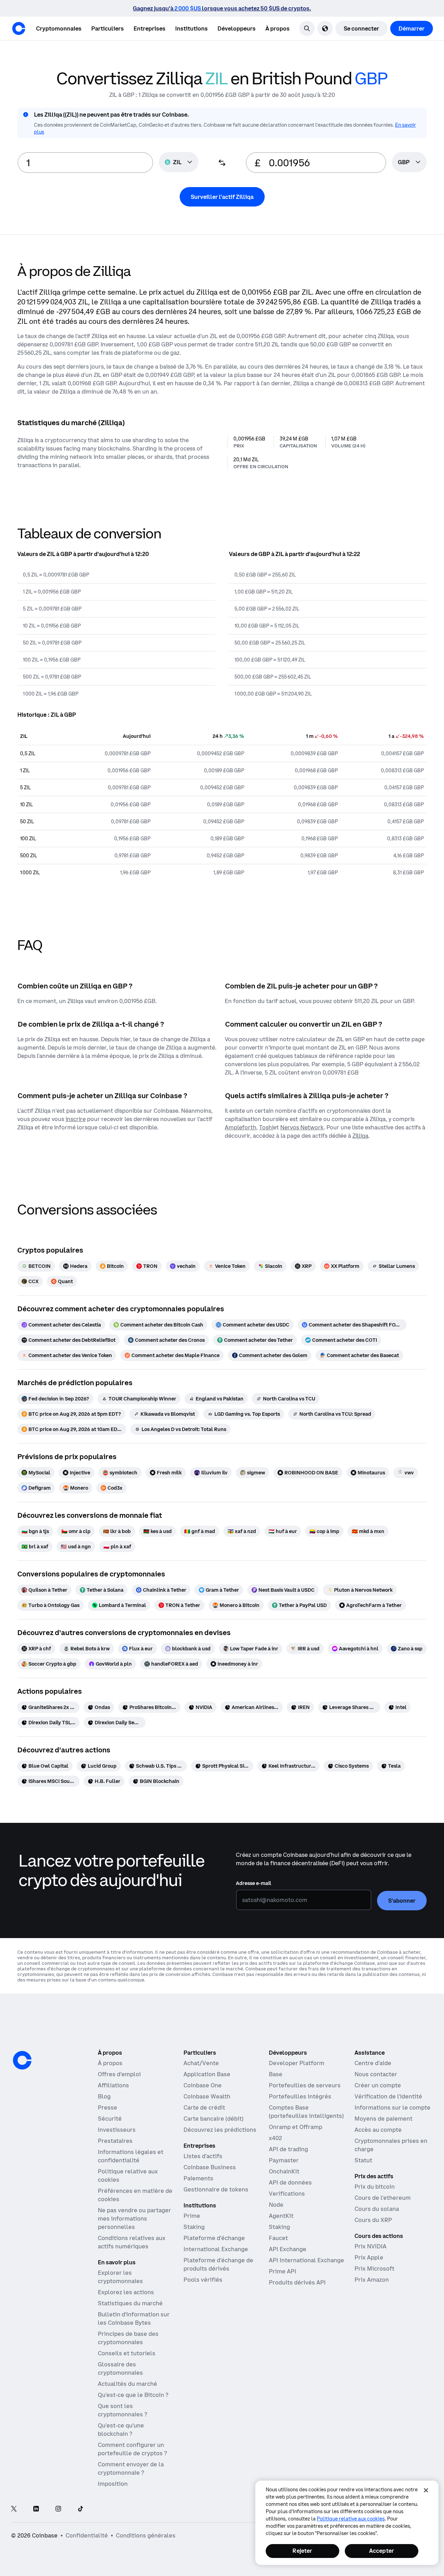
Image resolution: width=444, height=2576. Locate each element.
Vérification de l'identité (388, 2096)
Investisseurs (117, 2130)
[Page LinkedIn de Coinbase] (36, 2509)
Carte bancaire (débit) (214, 2119)
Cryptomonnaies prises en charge (391, 2145)
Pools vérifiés (203, 2280)
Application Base (207, 2074)
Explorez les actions (126, 2292)
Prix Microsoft (374, 2268)
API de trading (288, 2149)
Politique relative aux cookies (128, 2175)
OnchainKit (284, 2171)
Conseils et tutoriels (127, 2353)
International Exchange (216, 2249)
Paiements (198, 2178)
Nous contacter (376, 2074)
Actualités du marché (127, 2384)
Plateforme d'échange (214, 2238)
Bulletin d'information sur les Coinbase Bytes (134, 2318)
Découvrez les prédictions (220, 2130)
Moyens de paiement (383, 2119)
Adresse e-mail (254, 1883)
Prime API (283, 2271)
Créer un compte (378, 2085)
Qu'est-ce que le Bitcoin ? (133, 2395)
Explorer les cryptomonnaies (120, 2277)
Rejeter (302, 2551)
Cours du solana (377, 2209)
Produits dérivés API (297, 2282)
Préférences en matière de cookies (135, 2195)
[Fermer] (426, 2490)
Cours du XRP (373, 2220)
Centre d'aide (373, 2063)
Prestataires (115, 2141)
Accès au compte (378, 2130)
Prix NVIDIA (370, 2246)
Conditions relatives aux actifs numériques (132, 2242)
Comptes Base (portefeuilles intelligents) (306, 2112)
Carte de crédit (204, 2107)
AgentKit (281, 2216)
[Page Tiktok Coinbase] (80, 2509)
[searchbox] (409, 163)
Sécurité (110, 2119)
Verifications (287, 2194)
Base (276, 2074)
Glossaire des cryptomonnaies (120, 2368)
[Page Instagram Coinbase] (58, 2509)
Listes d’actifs (203, 2156)
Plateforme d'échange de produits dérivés (218, 2264)
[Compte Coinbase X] (14, 2509)
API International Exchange (306, 2260)
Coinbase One (203, 2085)
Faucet (278, 2238)
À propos (110, 2063)
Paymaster (284, 2160)
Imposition (113, 2484)
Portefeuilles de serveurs (305, 2085)
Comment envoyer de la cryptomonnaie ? (131, 2468)
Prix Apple (369, 2257)
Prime (192, 2216)
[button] (108, 28)
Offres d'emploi (119, 2074)
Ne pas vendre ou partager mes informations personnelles (134, 2219)
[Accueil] (19, 28)
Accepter (382, 2551)
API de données (290, 2182)
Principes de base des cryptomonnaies (128, 2338)
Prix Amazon (372, 2280)
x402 (275, 2138)
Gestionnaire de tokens (216, 2189)
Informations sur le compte (392, 2107)
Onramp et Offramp (296, 2127)
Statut (363, 2160)
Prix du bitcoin (375, 2187)
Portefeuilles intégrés (300, 2096)
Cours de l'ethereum (383, 2198)
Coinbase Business (210, 2167)
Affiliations (113, 2085)
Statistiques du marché (130, 2303)
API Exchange (288, 2249)
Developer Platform (297, 2063)
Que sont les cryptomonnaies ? (122, 2410)
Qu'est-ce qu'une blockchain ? (121, 2430)
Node (276, 2205)
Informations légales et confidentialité (131, 2156)
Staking (194, 2227)
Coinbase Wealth (207, 2096)
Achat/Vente (201, 2063)
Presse (108, 2107)
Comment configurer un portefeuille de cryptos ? (132, 2449)
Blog (104, 2096)
